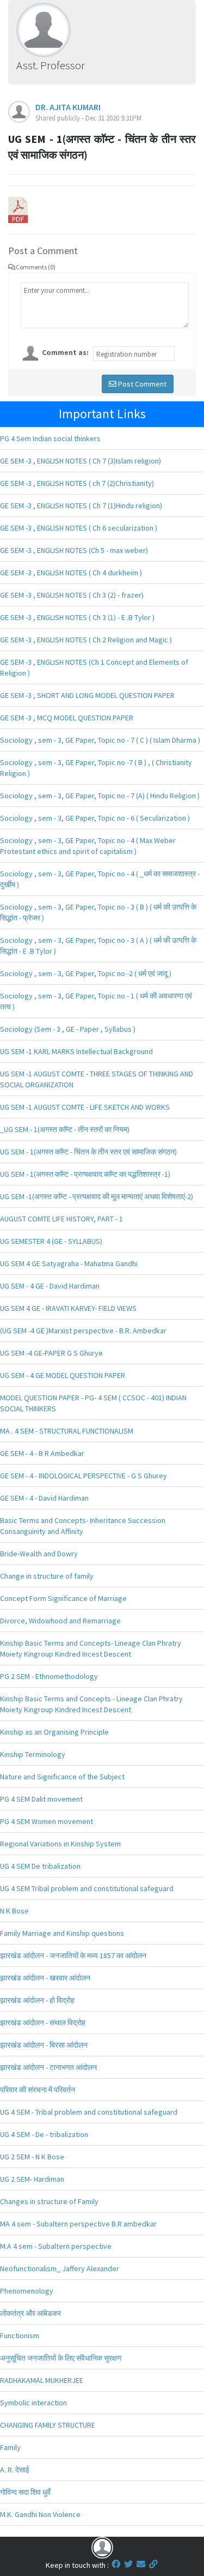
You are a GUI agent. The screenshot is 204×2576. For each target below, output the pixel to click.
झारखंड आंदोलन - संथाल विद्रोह (43, 2023)
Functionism (20, 2336)
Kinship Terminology (33, 1754)
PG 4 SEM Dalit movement (41, 1799)
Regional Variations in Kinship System (60, 1844)
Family (10, 2447)
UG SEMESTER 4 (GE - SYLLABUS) (51, 1241)
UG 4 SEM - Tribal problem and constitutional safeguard (89, 2112)
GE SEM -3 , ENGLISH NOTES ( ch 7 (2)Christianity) (77, 483)
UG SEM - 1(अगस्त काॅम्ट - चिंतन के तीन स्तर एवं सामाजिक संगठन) (88, 1152)
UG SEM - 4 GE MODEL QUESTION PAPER (63, 1375)
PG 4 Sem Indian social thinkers (50, 438)
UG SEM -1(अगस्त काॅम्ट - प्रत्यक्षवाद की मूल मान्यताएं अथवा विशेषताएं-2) (97, 1196)
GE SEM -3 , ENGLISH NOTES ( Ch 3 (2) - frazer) (72, 595)
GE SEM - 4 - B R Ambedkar (42, 1453)
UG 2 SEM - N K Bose (32, 2157)
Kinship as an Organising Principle (54, 1732)
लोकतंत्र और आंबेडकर (30, 2313)
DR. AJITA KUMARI (68, 107)
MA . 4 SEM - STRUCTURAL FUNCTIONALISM (67, 1431)
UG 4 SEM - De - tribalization (44, 2134)
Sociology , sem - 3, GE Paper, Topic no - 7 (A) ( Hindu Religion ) (100, 796)
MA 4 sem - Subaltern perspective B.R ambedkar (78, 2224)
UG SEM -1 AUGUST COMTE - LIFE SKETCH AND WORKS (85, 1107)
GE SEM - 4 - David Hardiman (44, 1498)
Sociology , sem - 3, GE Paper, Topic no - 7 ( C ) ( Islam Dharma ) (100, 740)
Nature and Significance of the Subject (62, 1777)
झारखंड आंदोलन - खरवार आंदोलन (45, 1978)
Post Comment (141, 384)
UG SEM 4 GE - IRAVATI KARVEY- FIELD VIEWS (68, 1308)
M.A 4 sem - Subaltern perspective (56, 2246)
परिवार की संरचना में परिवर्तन (38, 2090)
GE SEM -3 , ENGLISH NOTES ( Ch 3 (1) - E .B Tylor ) (77, 617)
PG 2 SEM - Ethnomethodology (49, 1676)
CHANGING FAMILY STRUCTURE (48, 2425)
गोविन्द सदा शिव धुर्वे (25, 2492)
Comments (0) (36, 267)
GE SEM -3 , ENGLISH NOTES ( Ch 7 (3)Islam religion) (81, 461)
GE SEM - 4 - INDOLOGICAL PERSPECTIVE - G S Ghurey (84, 1476)
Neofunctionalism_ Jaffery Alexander (60, 2268)
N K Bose (14, 1911)
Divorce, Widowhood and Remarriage (60, 1621)
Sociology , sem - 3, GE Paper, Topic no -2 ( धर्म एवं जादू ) (86, 973)
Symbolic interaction (33, 2403)
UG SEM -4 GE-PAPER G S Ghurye (51, 1353)
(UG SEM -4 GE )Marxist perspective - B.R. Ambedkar (83, 1331)
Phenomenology (27, 2291)
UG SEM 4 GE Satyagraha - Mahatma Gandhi (69, 1263)
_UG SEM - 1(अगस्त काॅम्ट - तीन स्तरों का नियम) (65, 1129)
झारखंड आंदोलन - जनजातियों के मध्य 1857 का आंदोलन (73, 1955)
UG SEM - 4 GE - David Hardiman (50, 1286)
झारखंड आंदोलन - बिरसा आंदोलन (44, 2045)
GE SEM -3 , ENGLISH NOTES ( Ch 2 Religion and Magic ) (86, 640)
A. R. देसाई (15, 2470)
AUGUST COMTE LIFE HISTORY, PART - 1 (61, 1219)
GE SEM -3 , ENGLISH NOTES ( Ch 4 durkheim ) (71, 573)
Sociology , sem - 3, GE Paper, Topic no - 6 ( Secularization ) (95, 818)
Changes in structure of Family (49, 2201)
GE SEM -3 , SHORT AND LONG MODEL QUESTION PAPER (87, 695)
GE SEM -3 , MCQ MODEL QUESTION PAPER (67, 718)
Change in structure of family (47, 1576)
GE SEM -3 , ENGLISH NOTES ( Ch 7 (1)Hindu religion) (81, 505)
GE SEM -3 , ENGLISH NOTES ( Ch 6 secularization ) (79, 528)
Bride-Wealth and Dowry (39, 1554)
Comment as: (65, 352)
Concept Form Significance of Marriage (63, 1598)
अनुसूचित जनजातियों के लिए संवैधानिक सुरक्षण (61, 2358)
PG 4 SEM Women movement (47, 1821)
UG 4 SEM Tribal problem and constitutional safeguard (87, 1888)
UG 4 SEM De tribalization (40, 1866)
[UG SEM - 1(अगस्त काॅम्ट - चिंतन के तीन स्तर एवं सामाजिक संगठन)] (18, 209)
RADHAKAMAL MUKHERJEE (42, 2380)
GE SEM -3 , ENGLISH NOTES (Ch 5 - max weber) (74, 550)
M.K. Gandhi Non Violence (40, 2514)
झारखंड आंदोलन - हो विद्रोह (37, 2000)
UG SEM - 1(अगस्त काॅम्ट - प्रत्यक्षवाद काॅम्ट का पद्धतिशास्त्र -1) (85, 1174)
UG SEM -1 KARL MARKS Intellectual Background (76, 1051)
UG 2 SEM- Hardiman (32, 2179)
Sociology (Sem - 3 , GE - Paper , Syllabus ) (68, 1029)
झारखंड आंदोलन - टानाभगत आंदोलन (48, 2067)
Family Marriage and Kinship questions (62, 1933)
